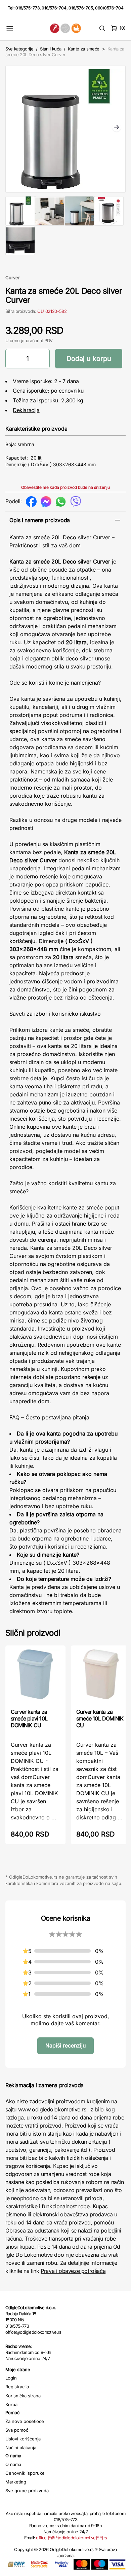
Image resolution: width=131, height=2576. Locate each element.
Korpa (11, 2404)
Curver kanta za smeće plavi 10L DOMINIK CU (29, 1718)
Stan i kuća (51, 49)
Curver (13, 278)
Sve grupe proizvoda (27, 2491)
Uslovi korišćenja (23, 2439)
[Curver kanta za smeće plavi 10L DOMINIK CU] (35, 1676)
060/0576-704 (109, 8)
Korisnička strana (23, 2396)
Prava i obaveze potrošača (73, 2271)
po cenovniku (67, 391)
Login (11, 2378)
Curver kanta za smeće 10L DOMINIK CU (100, 1718)
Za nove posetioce (25, 2421)
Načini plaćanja (21, 2447)
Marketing (16, 2482)
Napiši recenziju (65, 2045)
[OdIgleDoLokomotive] (65, 28)
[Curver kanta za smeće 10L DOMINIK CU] (101, 1676)
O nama (13, 2464)
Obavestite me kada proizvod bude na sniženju (65, 487)
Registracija (17, 2387)
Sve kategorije (19, 49)
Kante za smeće (84, 49)
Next (117, 128)
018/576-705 (81, 8)
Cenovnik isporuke (25, 2473)
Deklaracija (26, 410)
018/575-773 (28, 8)
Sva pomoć (17, 2430)
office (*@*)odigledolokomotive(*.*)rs (71, 2538)
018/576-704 (54, 8)
